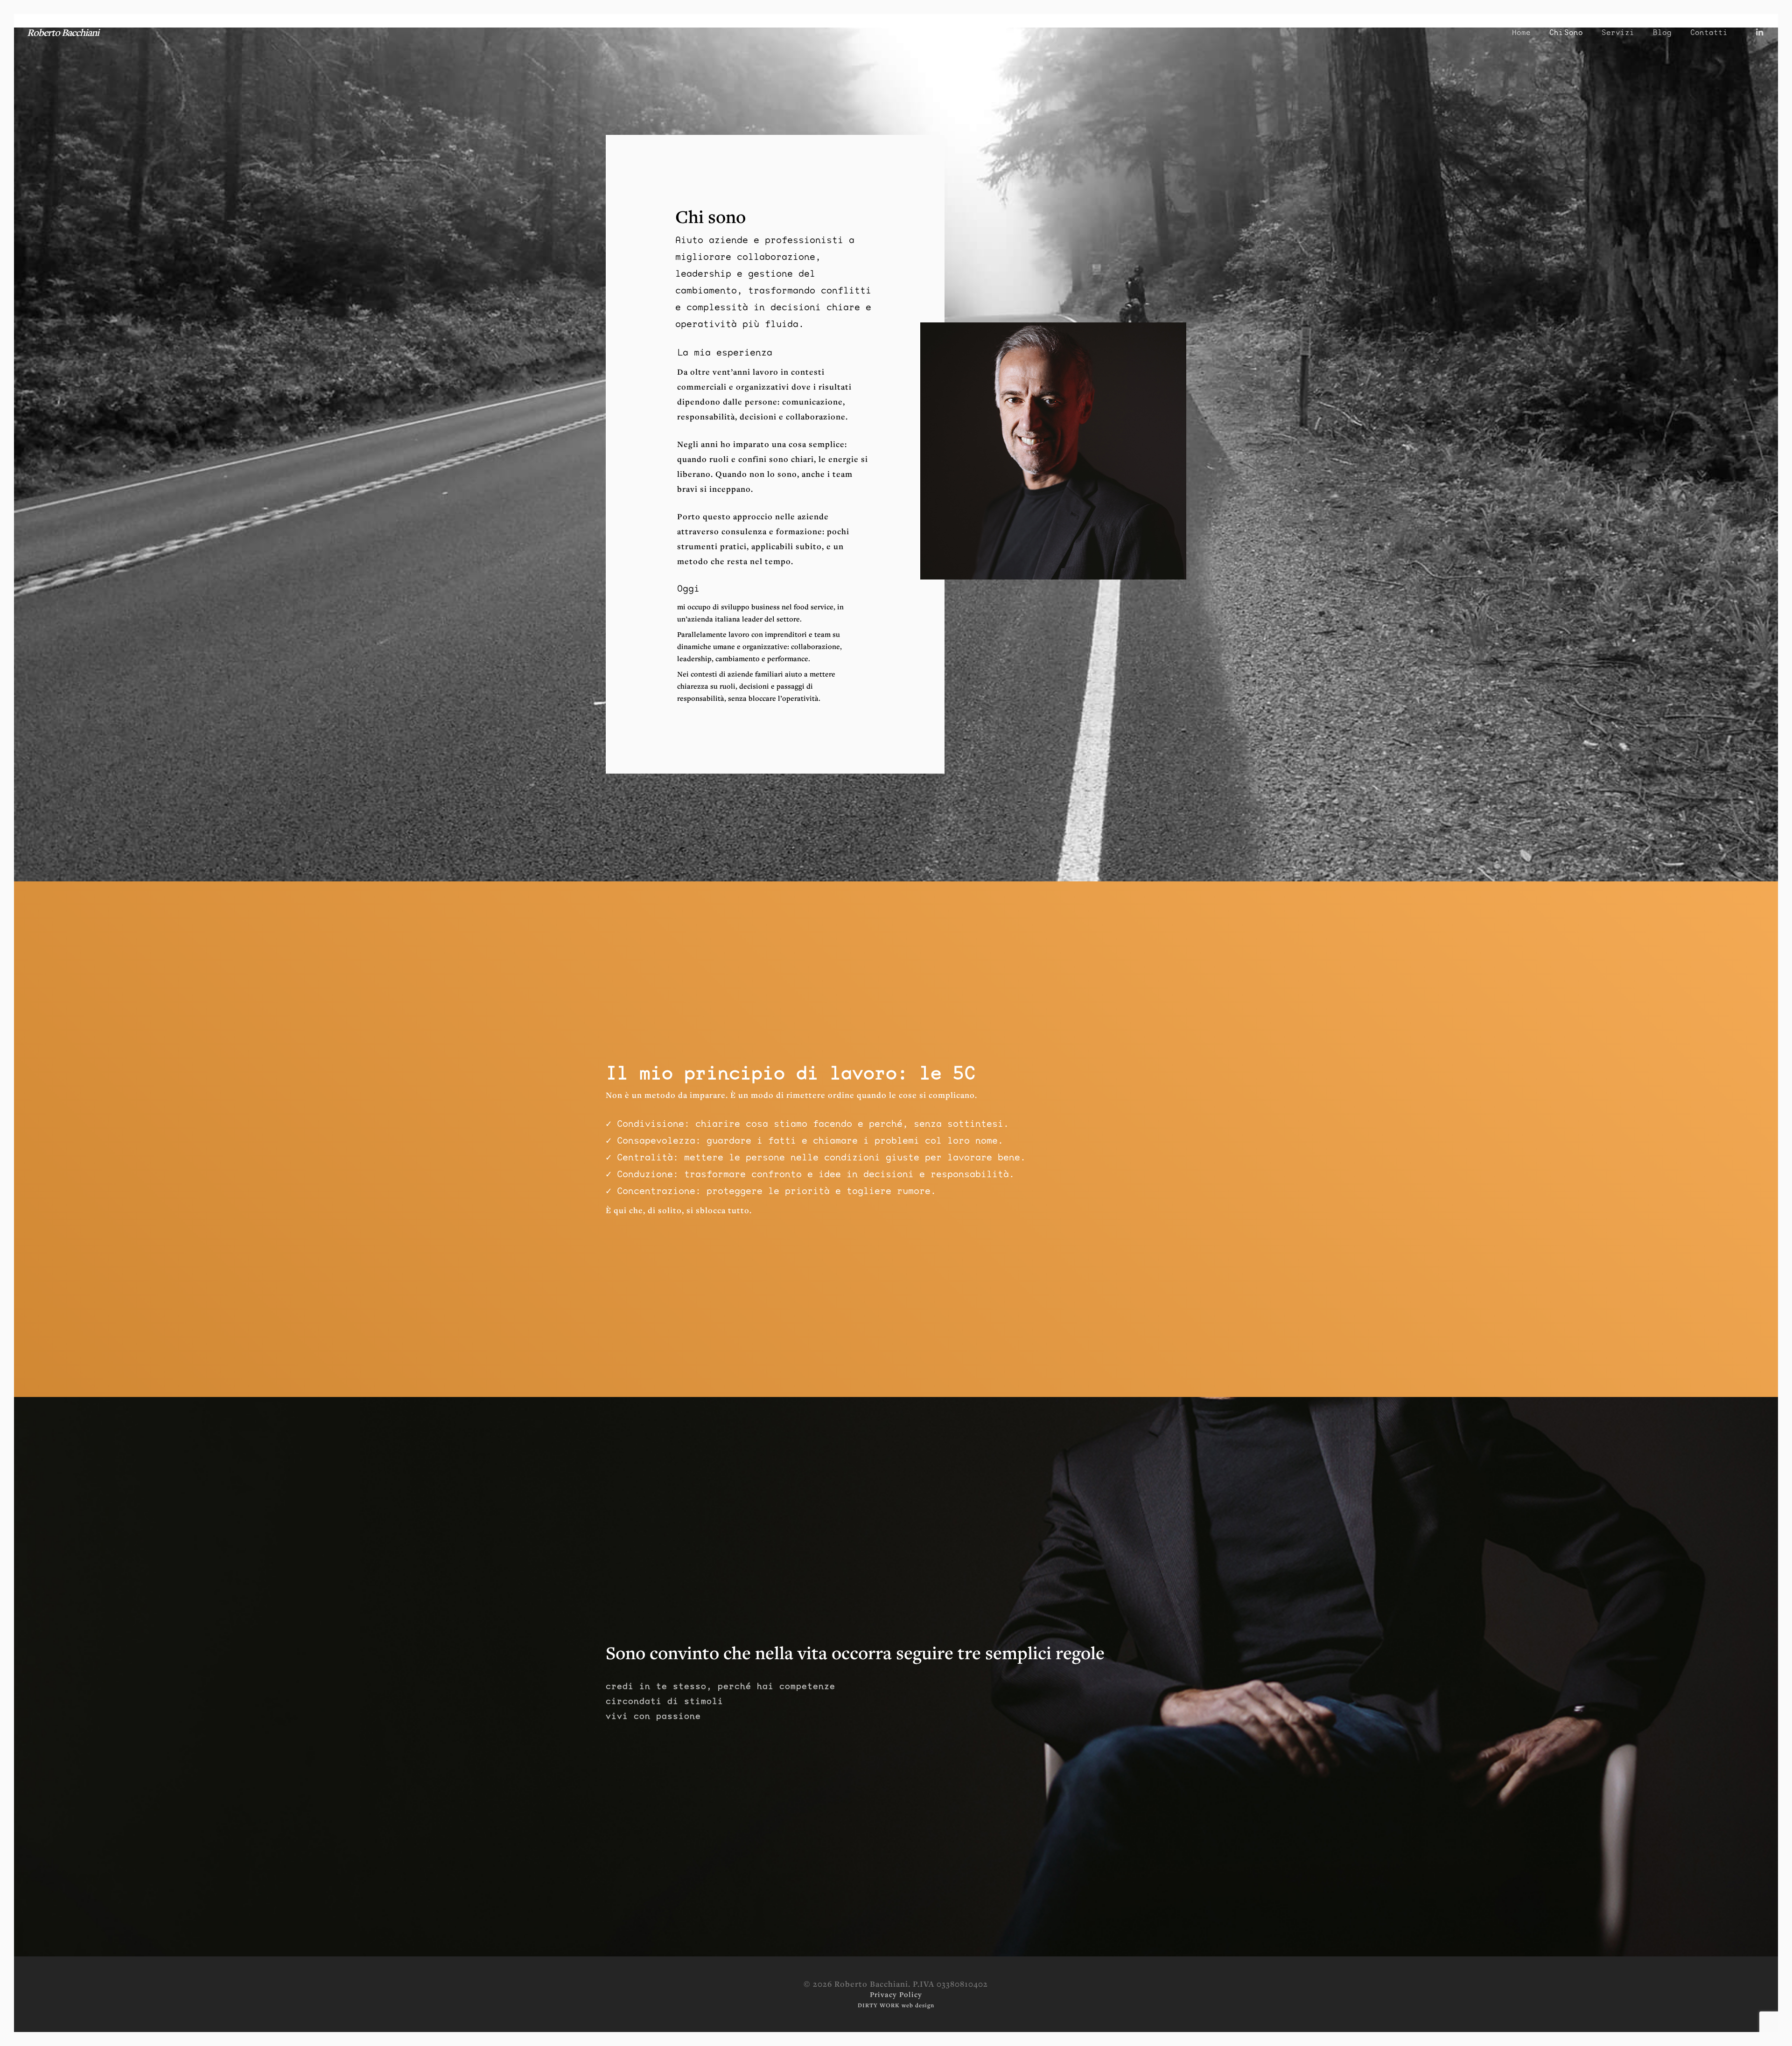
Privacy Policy (896, 1994)
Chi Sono (1566, 33)
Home (1521, 33)
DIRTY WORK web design (896, 2005)
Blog (1662, 33)
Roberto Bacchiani (63, 32)
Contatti (1709, 33)
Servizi (1618, 33)
